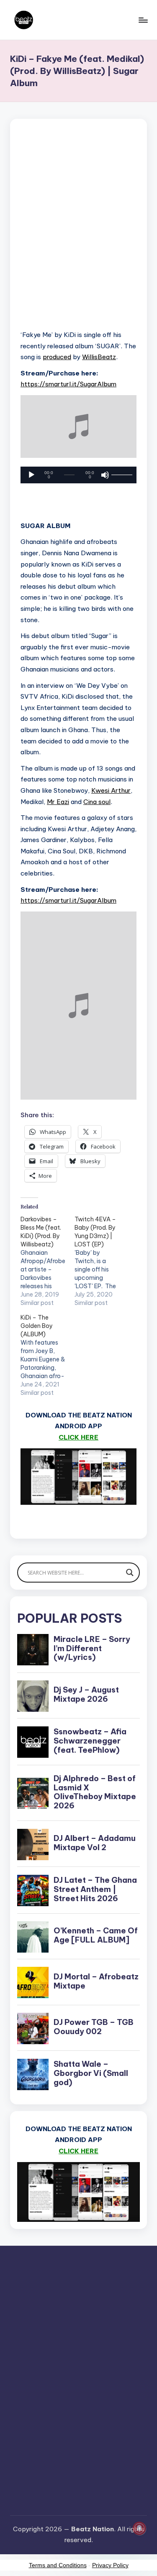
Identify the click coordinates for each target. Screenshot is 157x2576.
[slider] (121, 475)
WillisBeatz (99, 357)
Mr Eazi (58, 802)
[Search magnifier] (130, 1573)
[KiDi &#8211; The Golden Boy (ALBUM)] (48, 1355)
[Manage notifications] (139, 2528)
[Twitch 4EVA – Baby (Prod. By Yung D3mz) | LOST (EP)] (102, 1261)
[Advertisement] (78, 235)
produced (57, 357)
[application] (78, 475)
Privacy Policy (110, 2565)
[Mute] (105, 475)
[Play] (31, 475)
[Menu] (143, 20)
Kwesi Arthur (111, 790)
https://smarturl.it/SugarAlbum (68, 384)
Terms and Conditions (58, 2565)
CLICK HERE (78, 1437)
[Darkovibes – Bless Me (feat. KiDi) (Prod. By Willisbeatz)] (48, 1261)
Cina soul (97, 802)
